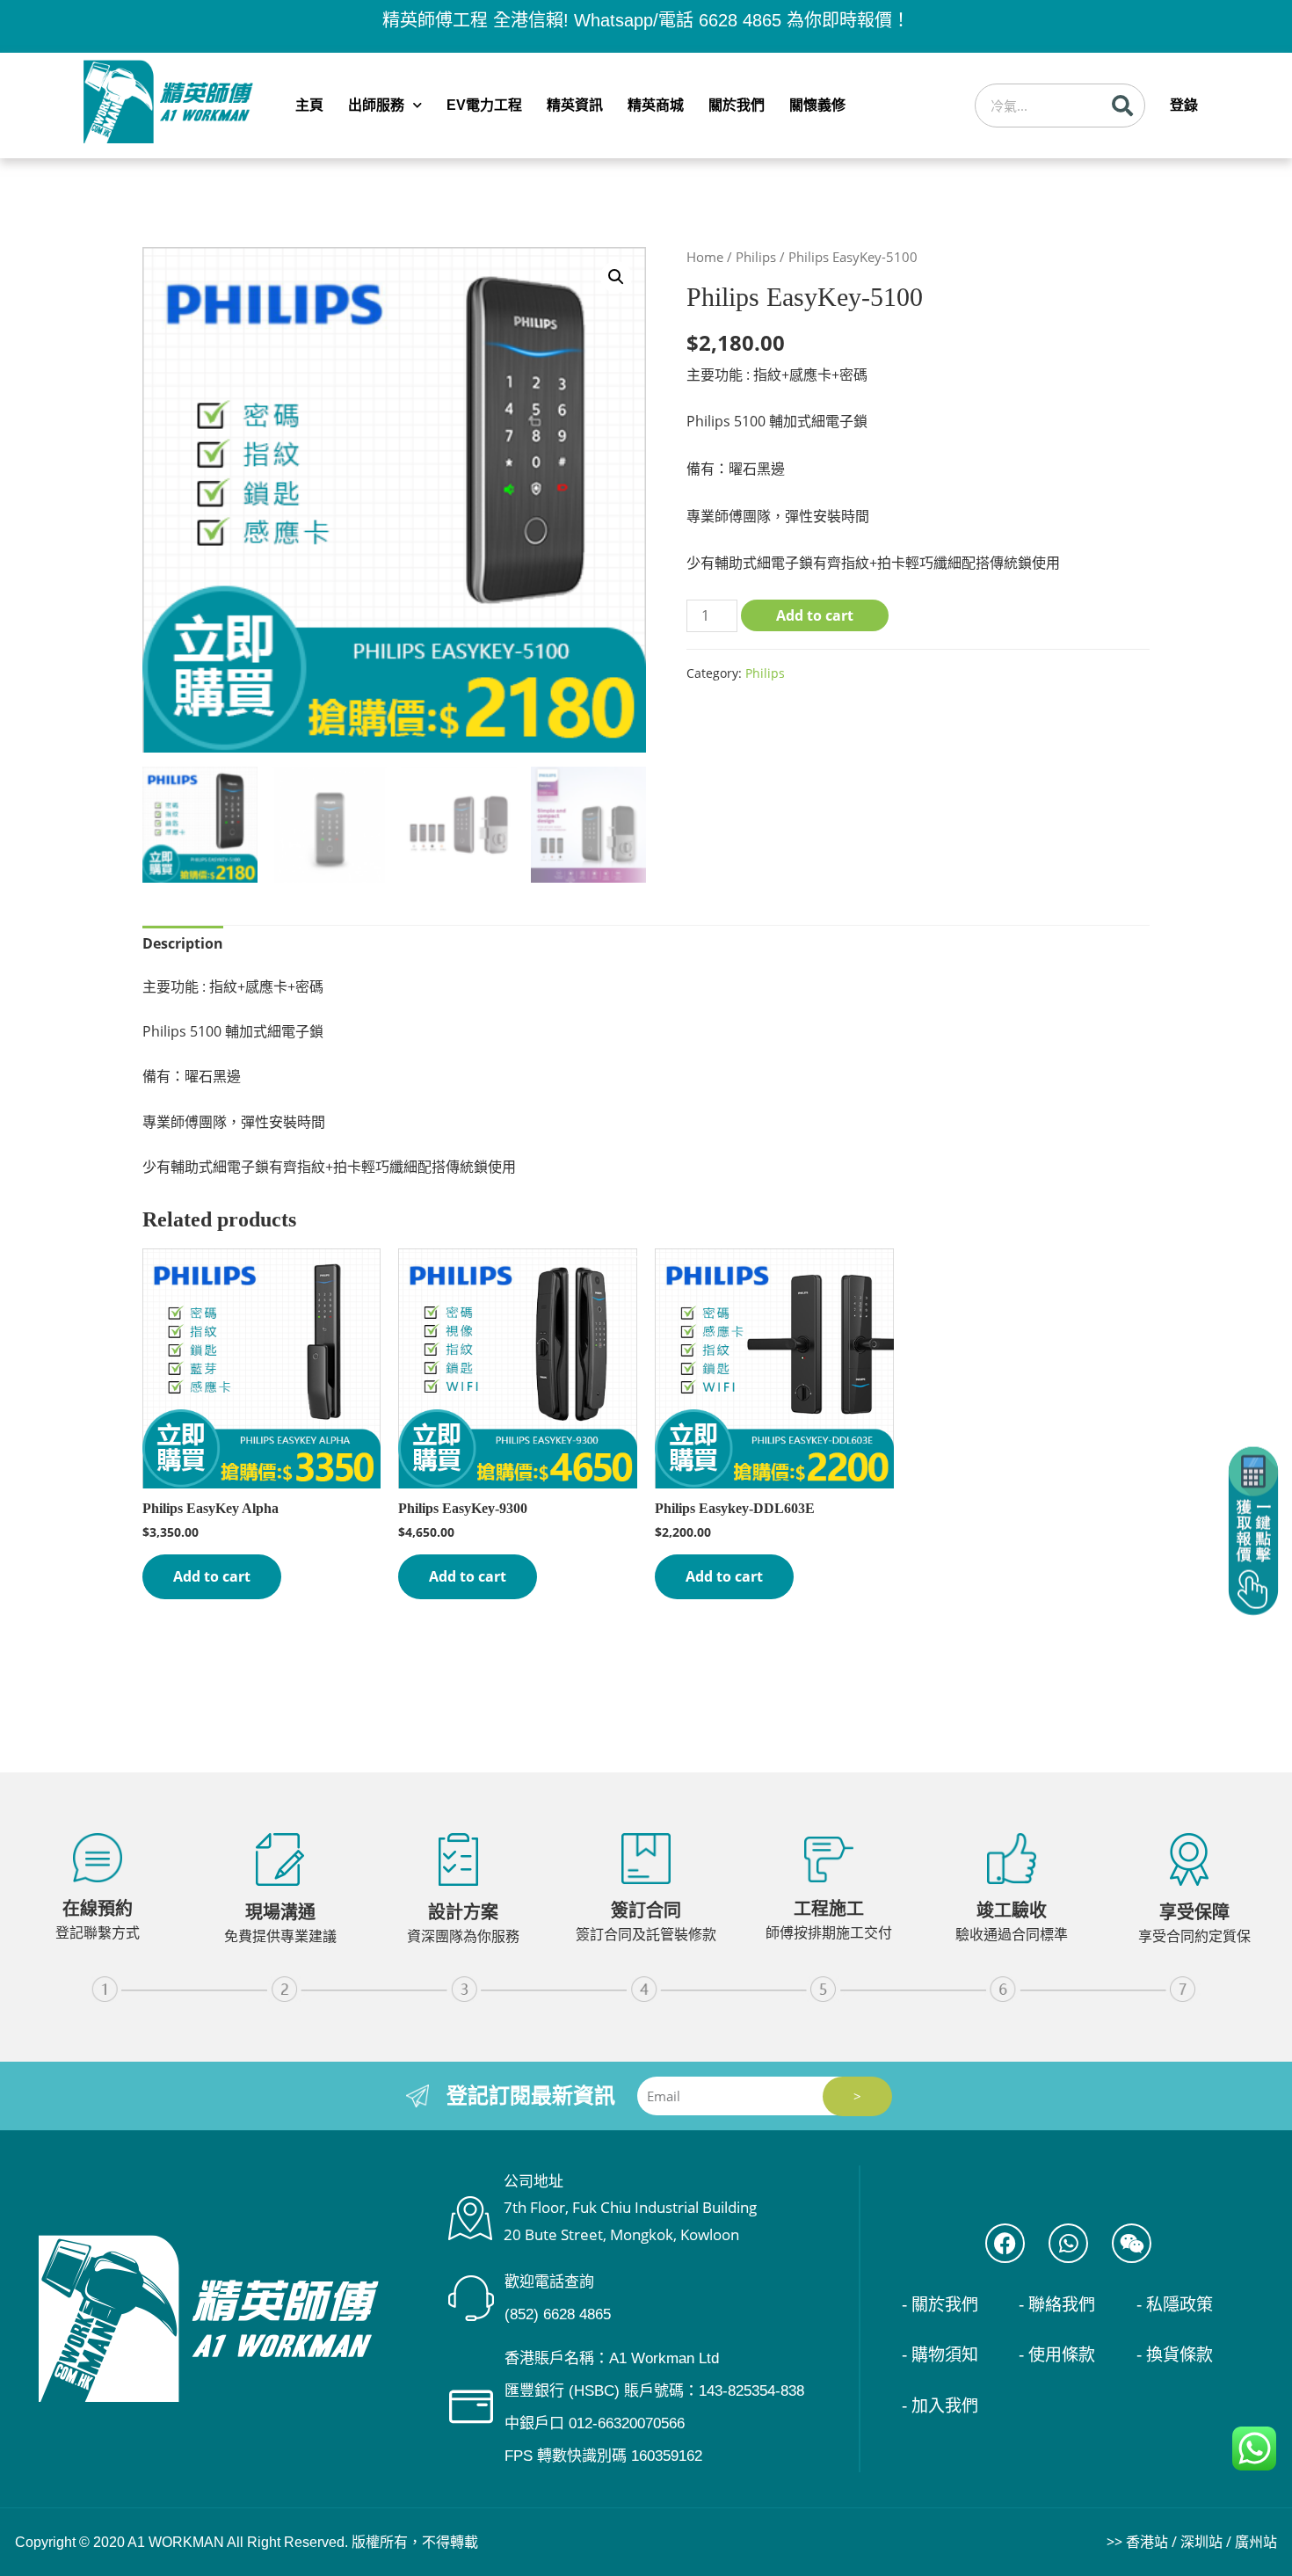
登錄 (1184, 105)
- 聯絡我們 (1057, 2305)
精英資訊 (575, 105)
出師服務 (376, 105)
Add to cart (815, 615)
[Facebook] (1005, 2243)
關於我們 (737, 105)
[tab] (183, 944)
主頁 (309, 105)
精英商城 (656, 105)
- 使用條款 (1057, 2355)
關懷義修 (817, 105)
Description (183, 943)
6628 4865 (740, 20)
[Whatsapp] (1068, 2243)
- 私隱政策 (1175, 2305)
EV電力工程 (484, 105)
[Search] (1122, 106)
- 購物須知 (940, 2355)
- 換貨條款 (1175, 2355)
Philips (756, 257)
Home (705, 257)
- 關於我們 (940, 2305)
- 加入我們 (940, 2406)
